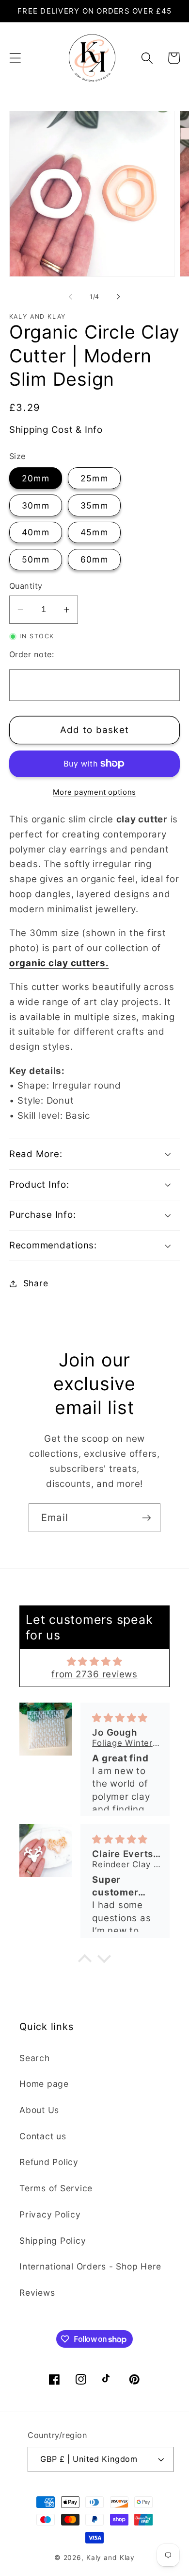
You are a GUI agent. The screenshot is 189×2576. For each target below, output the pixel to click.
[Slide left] (71, 297)
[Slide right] (119, 297)
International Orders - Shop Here (90, 2266)
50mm (36, 559)
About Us (39, 2110)
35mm (94, 505)
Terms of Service (56, 2188)
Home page (44, 2084)
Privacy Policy (50, 2214)
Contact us (43, 2136)
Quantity (26, 586)
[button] (15, 58)
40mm (36, 532)
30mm (36, 505)
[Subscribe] (147, 1518)
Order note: (32, 654)
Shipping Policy (53, 2241)
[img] (95, 1662)
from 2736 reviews (94, 1674)
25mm (94, 478)
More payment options (94, 792)
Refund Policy (49, 2162)
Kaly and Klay (110, 2558)
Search (35, 2058)
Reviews (37, 2293)
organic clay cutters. (59, 963)
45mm (94, 532)
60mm (94, 559)
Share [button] (36, 1283)
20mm (36, 478)
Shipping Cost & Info (56, 430)
